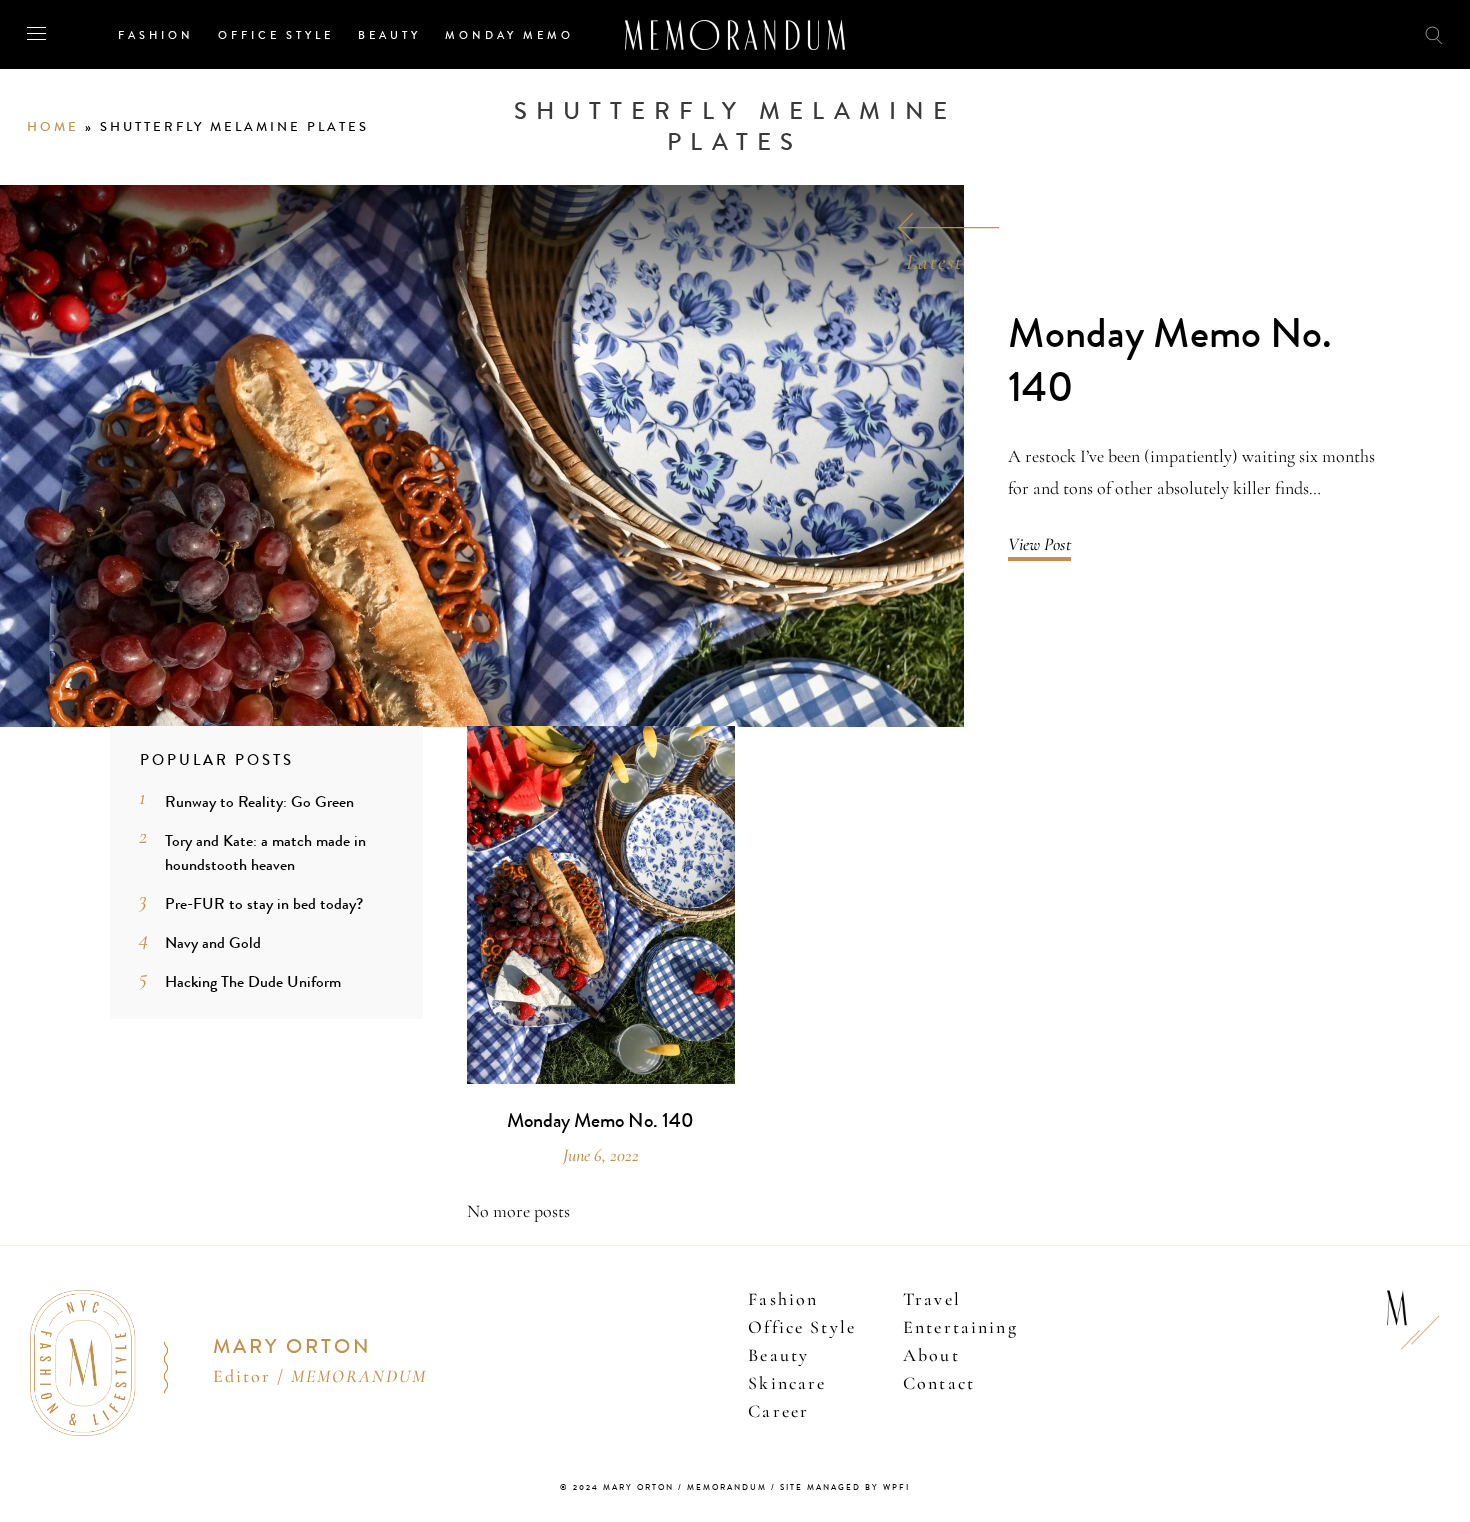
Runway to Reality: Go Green (259, 801)
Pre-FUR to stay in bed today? (264, 903)
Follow (1322, 33)
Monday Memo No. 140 (1170, 361)
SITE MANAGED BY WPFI (845, 1487)
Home (53, 127)
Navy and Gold (213, 942)
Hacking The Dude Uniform (253, 981)
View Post (1039, 544)
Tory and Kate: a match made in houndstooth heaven (265, 852)
